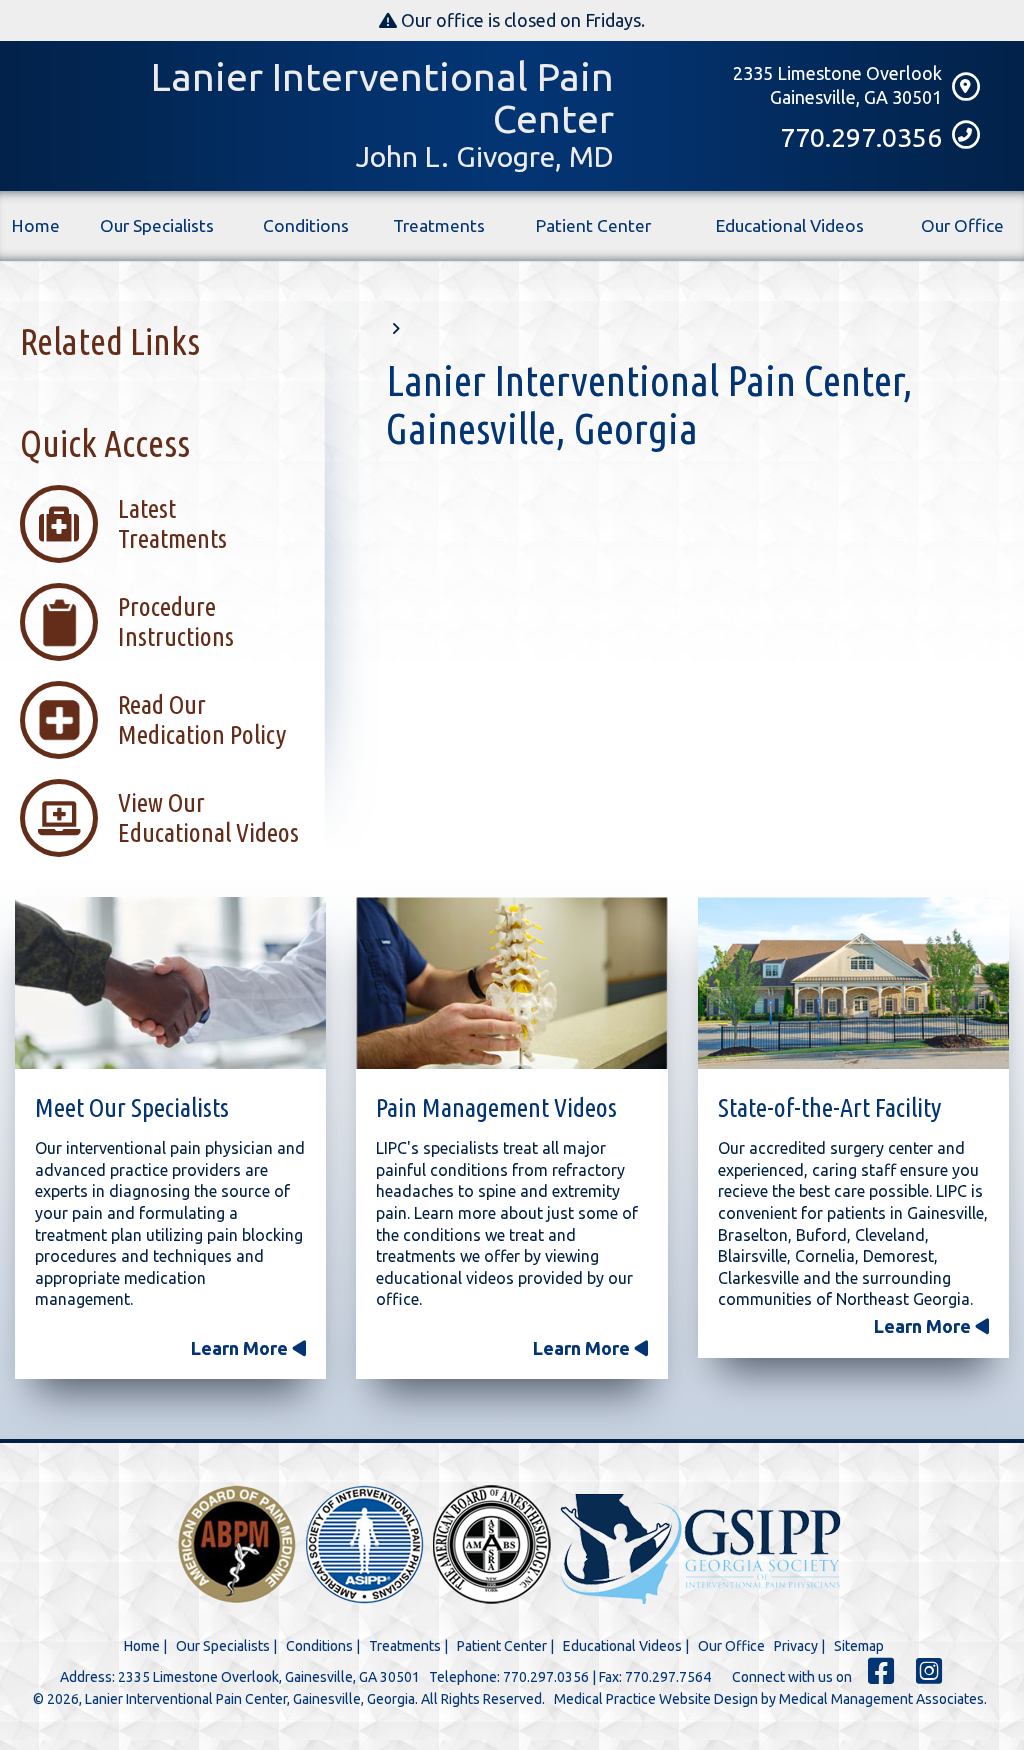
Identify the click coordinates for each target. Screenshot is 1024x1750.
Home (36, 225)
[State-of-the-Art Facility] (853, 986)
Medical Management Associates (881, 1699)
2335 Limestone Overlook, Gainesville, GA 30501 (269, 1677)
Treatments (439, 225)
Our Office (962, 225)
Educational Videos (790, 225)
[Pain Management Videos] (511, 986)
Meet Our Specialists (132, 1107)
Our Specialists (157, 225)
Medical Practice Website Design (656, 1699)
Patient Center (593, 225)
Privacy (796, 1646)
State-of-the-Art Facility (829, 1107)
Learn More (241, 1348)
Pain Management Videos (496, 1107)
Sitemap (859, 1646)
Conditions (306, 225)
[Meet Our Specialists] (170, 986)
